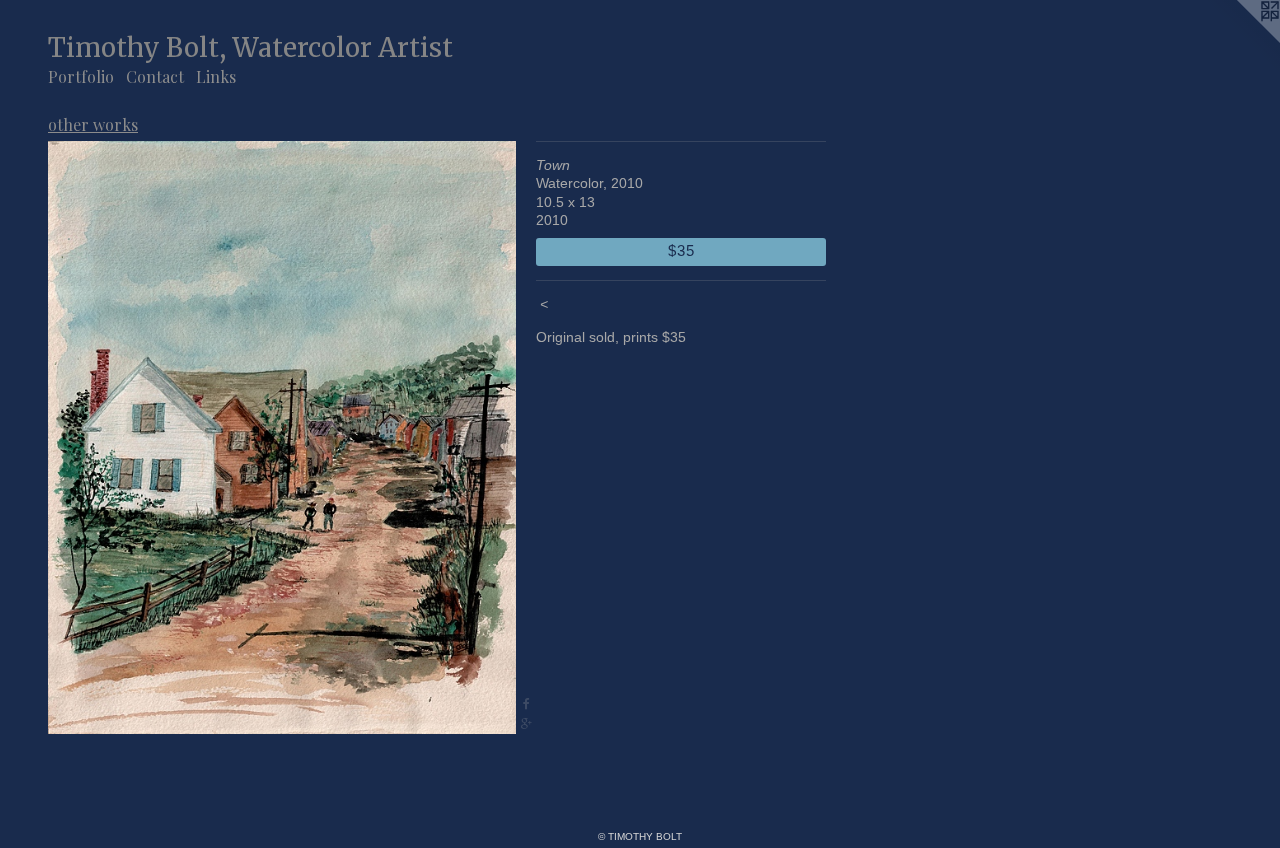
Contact (155, 76)
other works (93, 124)
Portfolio (81, 76)
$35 (681, 250)
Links (216, 76)
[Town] (282, 438)
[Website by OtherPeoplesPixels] (1240, 40)
